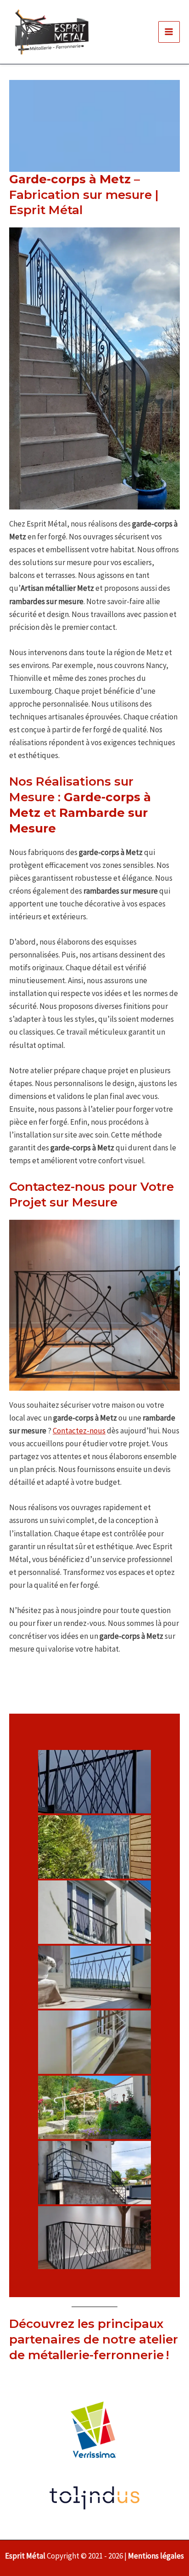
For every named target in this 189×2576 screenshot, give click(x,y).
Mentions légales (156, 2556)
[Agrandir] (168, 239)
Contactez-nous (79, 1431)
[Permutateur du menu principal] (169, 32)
